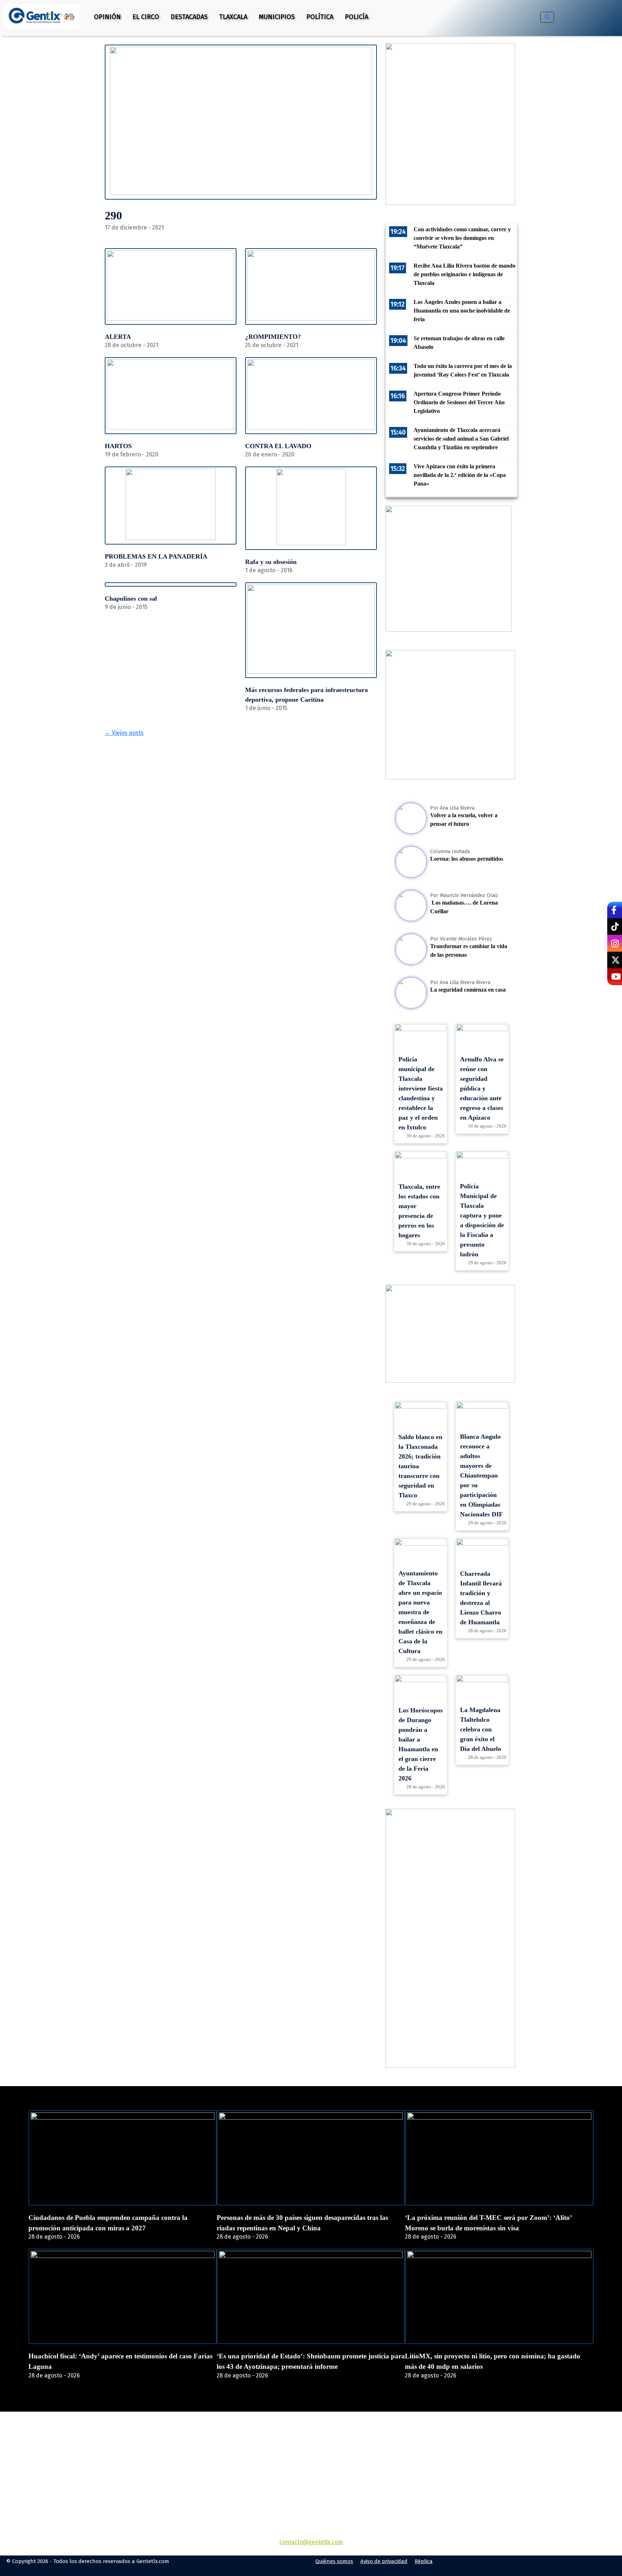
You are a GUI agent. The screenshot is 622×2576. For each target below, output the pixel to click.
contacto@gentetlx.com (311, 2542)
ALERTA (118, 337)
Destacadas (189, 17)
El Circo (146, 17)
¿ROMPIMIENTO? (273, 337)
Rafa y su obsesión (271, 562)
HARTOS (118, 446)
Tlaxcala (233, 17)
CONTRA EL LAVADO (278, 446)
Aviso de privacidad (384, 2561)
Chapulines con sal (131, 599)
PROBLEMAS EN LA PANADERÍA (156, 556)
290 (113, 215)
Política (320, 17)
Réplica (424, 2561)
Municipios (277, 17)
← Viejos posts (124, 733)
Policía (357, 17)
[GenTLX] (311, 2453)
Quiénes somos (334, 2561)
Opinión (107, 17)
